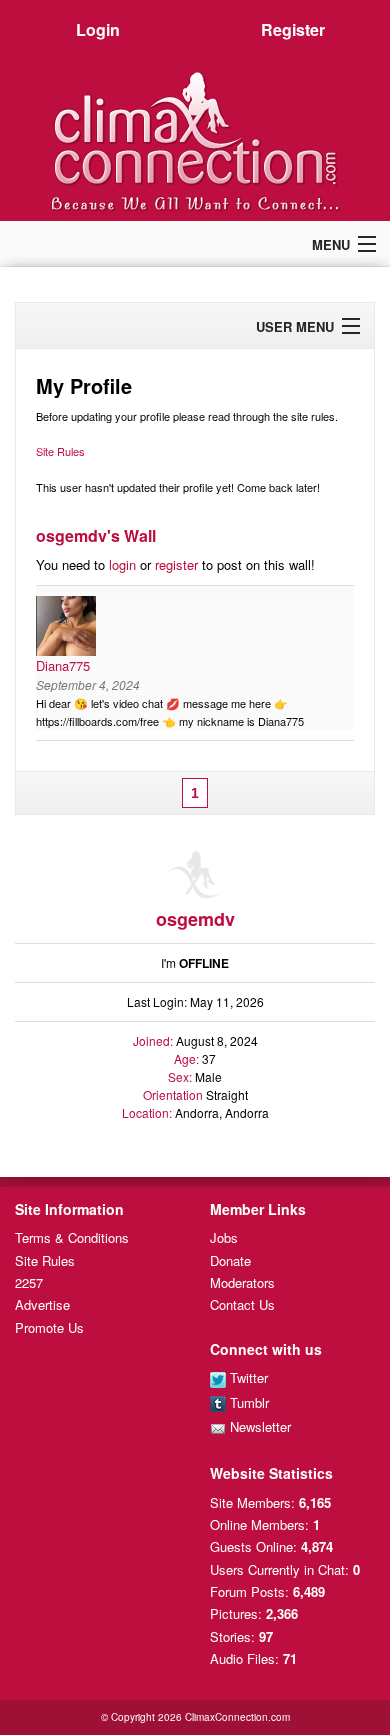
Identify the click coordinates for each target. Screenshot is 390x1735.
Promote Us (49, 1327)
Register (293, 29)
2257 (29, 1282)
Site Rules (60, 451)
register (176, 564)
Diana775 (63, 665)
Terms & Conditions (72, 1237)
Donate (230, 1260)
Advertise (42, 1304)
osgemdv (195, 919)
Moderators (242, 1282)
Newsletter (258, 1426)
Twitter (247, 1377)
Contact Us (242, 1304)
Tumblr (247, 1402)
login (122, 564)
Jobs (224, 1237)
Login (98, 29)
